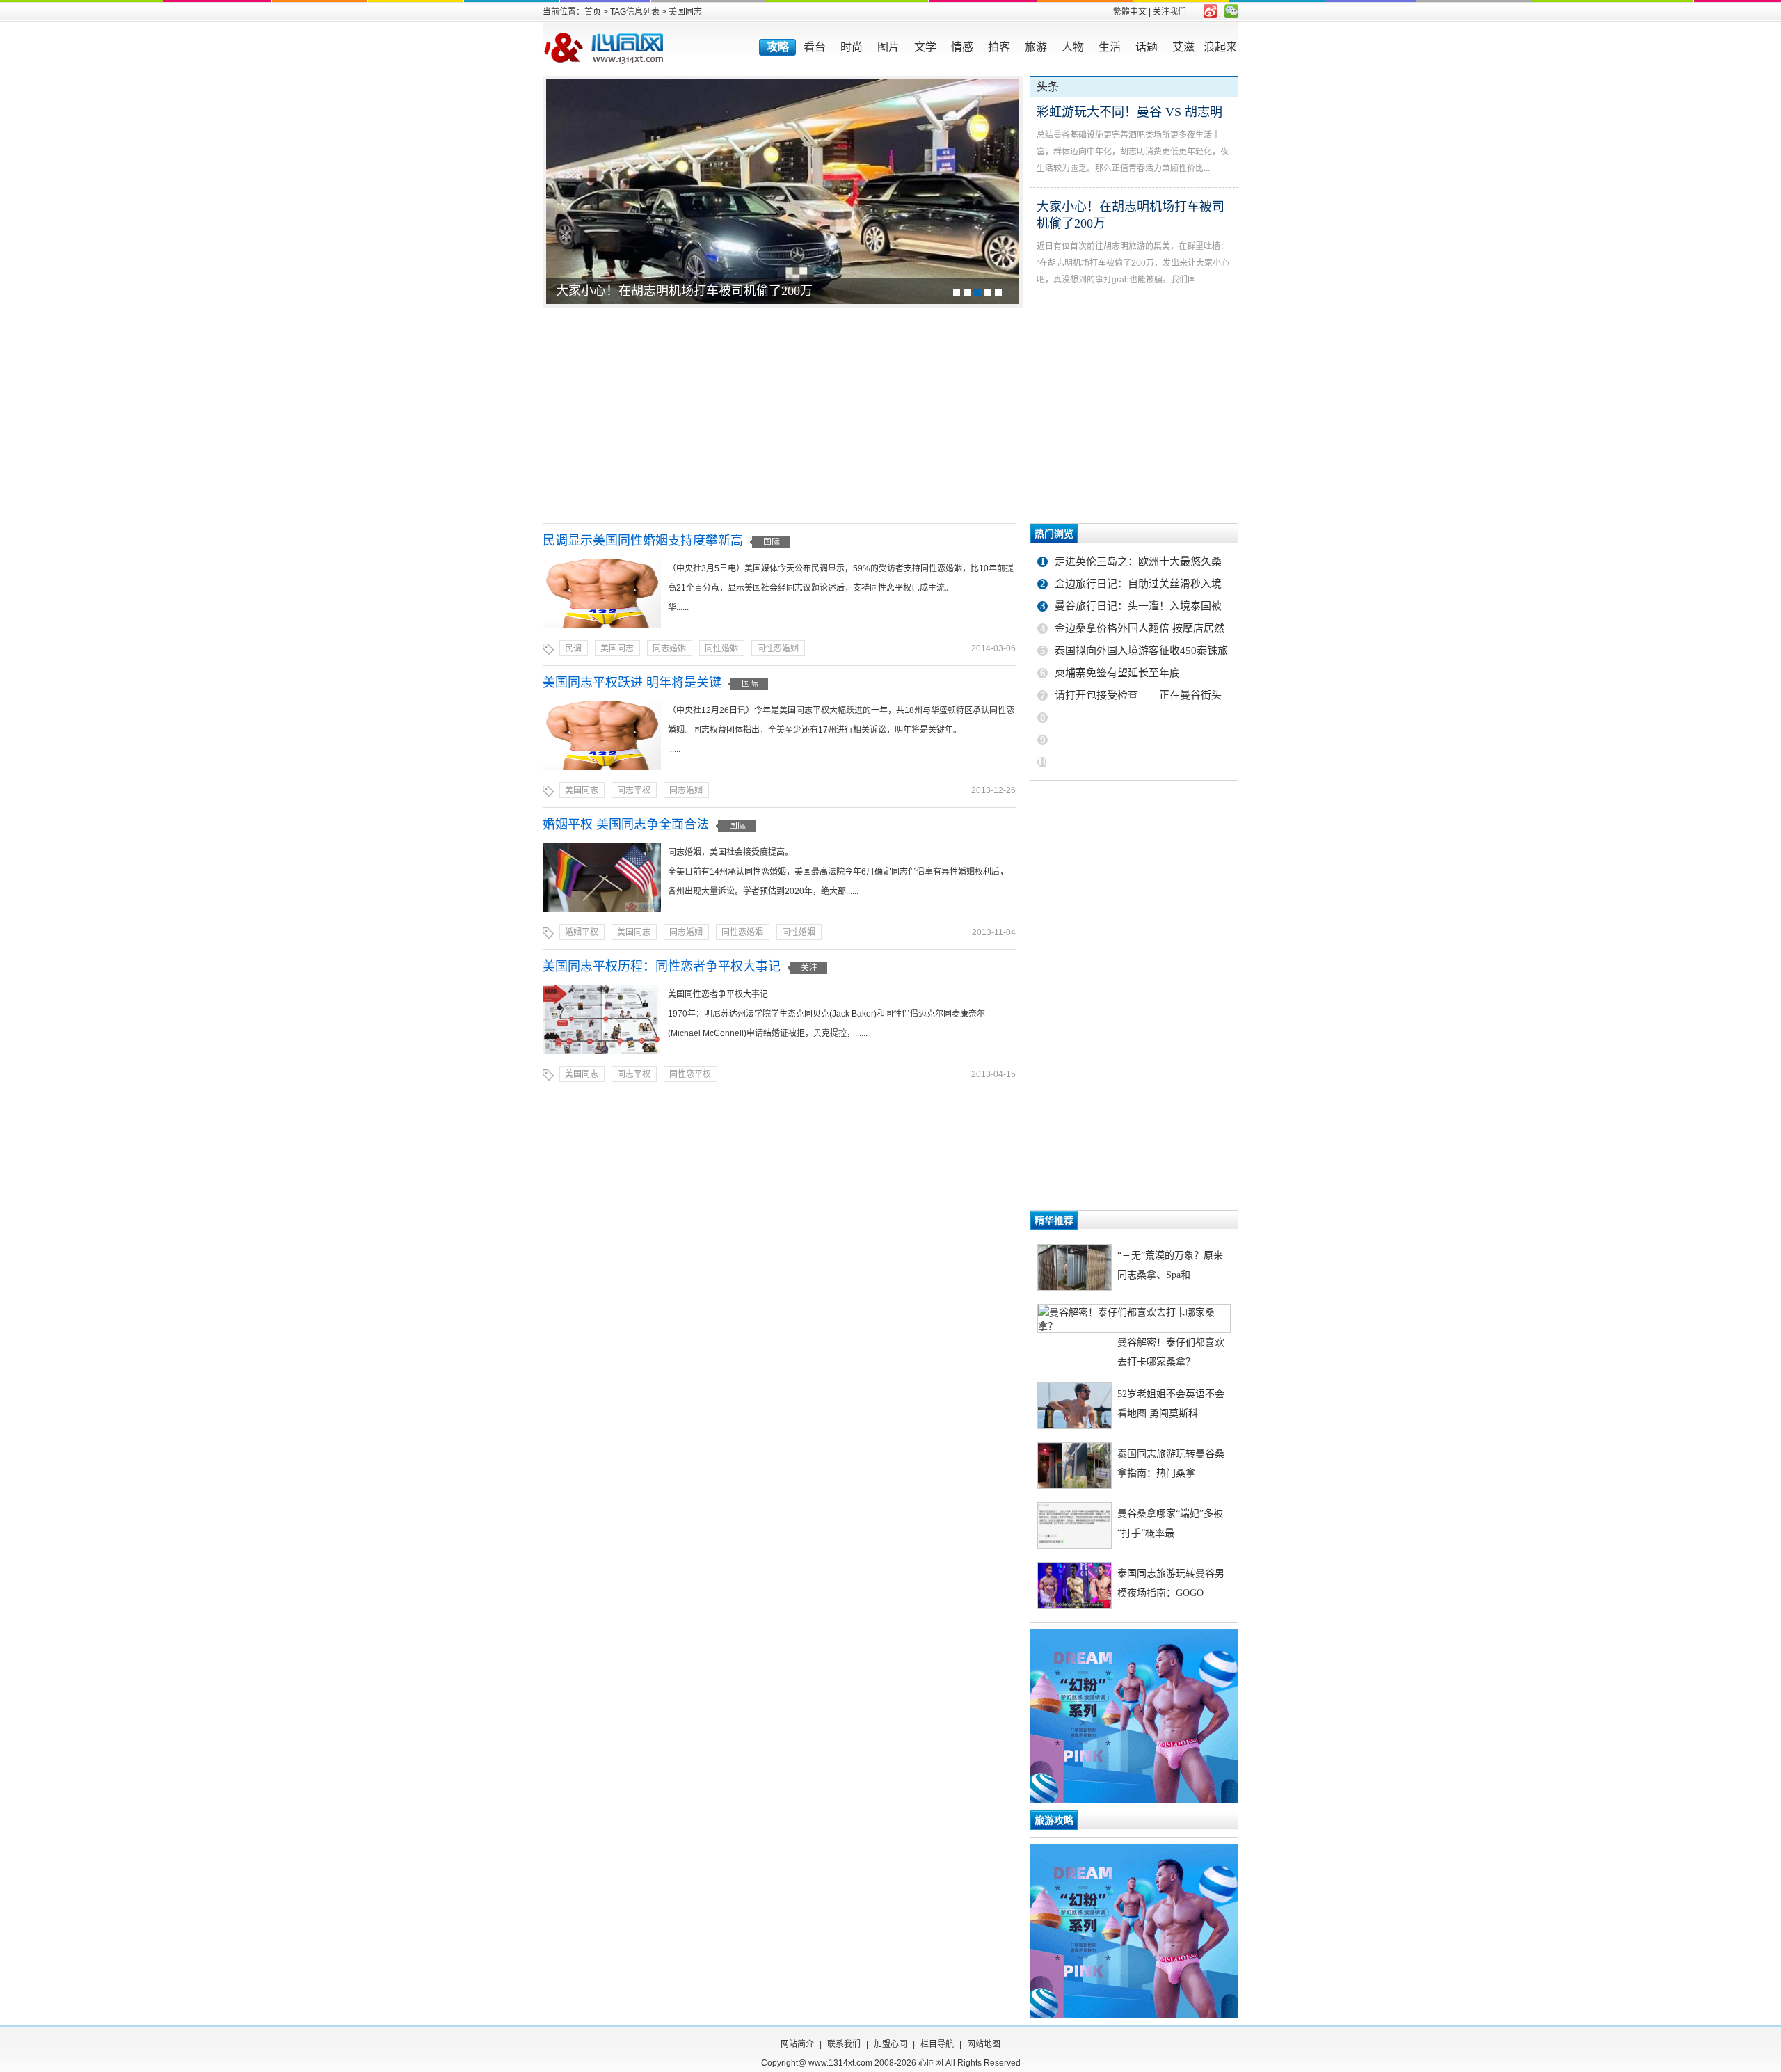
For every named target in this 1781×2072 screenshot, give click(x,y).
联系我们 (844, 2044)
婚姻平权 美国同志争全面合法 (626, 824)
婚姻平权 (582, 932)
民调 (573, 648)
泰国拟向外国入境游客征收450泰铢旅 (1141, 651)
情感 (962, 47)
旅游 (1036, 47)
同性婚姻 (721, 648)
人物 (1073, 47)
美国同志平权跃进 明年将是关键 (632, 683)
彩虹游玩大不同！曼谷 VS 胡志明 (1129, 112)
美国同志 (617, 648)
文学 (925, 47)
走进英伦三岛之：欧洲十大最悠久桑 (1138, 561)
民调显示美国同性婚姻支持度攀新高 (643, 541)
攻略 (778, 47)
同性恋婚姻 (778, 648)
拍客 (999, 47)
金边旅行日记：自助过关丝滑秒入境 (1138, 584)
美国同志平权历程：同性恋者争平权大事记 (662, 966)
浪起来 (1220, 47)
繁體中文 (1130, 12)
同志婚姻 (669, 648)
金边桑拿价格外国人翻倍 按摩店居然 (1140, 628)
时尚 (852, 47)
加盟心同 (890, 2044)
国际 (772, 542)
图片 (888, 47)
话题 (1147, 47)
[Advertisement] (890, 415)
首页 (593, 12)
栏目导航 (937, 2044)
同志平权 (634, 790)
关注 (809, 968)
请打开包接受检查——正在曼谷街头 (1138, 695)
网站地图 (984, 2044)
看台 (815, 47)
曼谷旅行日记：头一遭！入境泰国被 (1138, 606)
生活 (1110, 47)
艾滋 (1183, 47)
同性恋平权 (690, 1074)
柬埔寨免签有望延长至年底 (1117, 673)
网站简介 (797, 2044)
